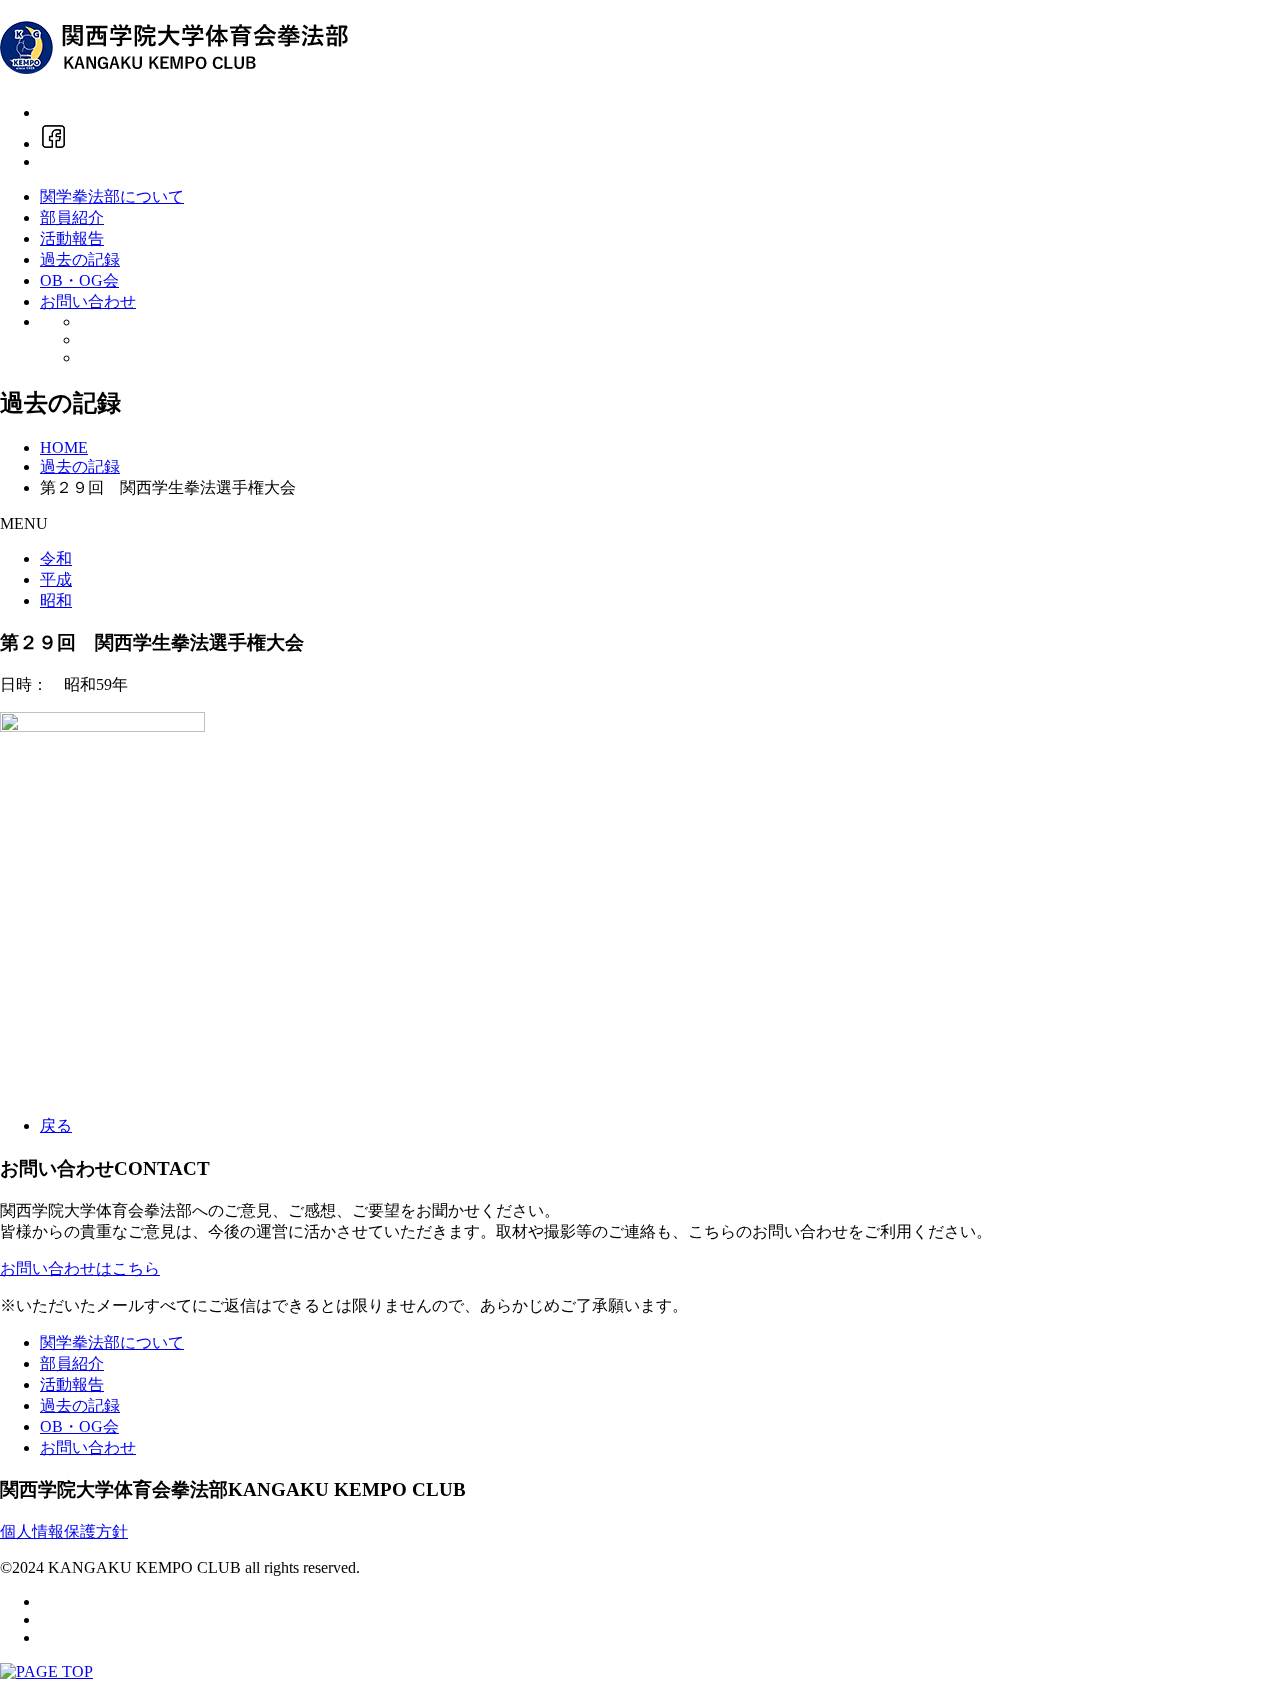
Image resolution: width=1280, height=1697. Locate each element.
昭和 (56, 600)
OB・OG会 (79, 280)
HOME (64, 447)
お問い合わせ (88, 301)
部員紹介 (72, 217)
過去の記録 (80, 259)
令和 (56, 558)
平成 (56, 579)
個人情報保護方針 (64, 1531)
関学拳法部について (112, 196)
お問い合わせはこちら (80, 1268)
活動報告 (72, 238)
